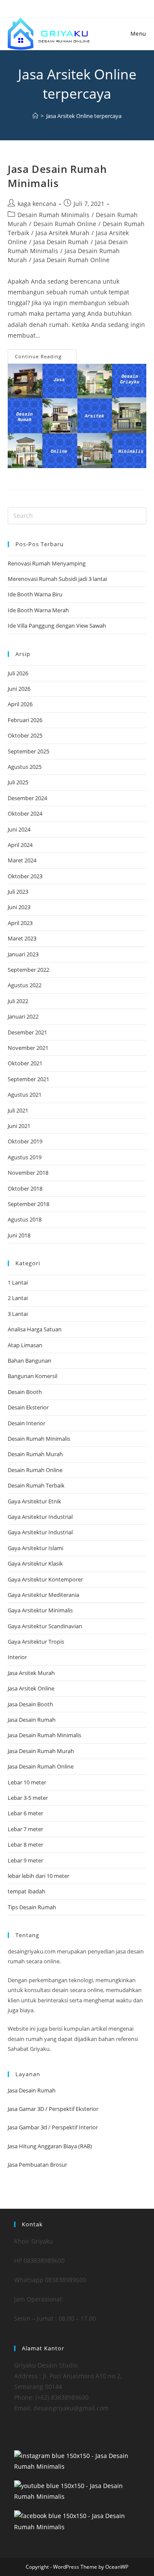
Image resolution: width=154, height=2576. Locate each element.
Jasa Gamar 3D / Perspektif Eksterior (53, 2109)
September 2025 (28, 751)
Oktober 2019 (25, 1141)
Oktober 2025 (25, 735)
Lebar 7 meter (25, 1829)
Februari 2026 (25, 720)
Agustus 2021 (25, 1094)
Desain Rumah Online (65, 224)
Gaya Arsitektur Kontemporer (45, 1579)
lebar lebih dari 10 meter (38, 1876)
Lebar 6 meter (25, 1813)
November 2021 (28, 1048)
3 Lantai (18, 1314)
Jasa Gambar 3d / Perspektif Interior (53, 2127)
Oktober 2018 (25, 1188)
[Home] (35, 116)
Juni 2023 (19, 907)
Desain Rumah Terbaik (36, 1485)
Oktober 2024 (25, 813)
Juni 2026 (19, 689)
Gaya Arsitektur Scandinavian (45, 1626)
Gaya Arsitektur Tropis (36, 1642)
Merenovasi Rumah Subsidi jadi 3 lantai (57, 579)
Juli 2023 (18, 892)
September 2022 (28, 970)
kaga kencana (37, 204)
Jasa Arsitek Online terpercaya (84, 116)
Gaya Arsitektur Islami (36, 1548)
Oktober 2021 (25, 1063)
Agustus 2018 (25, 1219)
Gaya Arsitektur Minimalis (40, 1610)
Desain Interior (27, 1423)
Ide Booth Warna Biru (35, 594)
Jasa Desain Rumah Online (71, 260)
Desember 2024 (27, 798)
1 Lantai (18, 1282)
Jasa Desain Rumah (61, 242)
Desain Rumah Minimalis (53, 215)
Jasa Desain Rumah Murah (41, 1751)
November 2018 (28, 1173)
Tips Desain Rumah (32, 1907)
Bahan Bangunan (30, 1361)
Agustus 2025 (25, 767)
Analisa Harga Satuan (35, 1329)
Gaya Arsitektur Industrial (40, 1517)
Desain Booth (25, 1392)
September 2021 (28, 1079)
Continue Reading (46, 358)
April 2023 (20, 923)
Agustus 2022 (25, 985)
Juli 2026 (18, 673)
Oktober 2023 (25, 876)
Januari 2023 (23, 954)
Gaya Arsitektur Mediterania (43, 1595)
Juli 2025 (18, 782)
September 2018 (28, 1204)
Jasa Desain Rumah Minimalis (57, 176)
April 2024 (20, 845)
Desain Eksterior (28, 1407)
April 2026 (20, 704)
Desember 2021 (27, 1032)
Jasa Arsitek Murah (62, 233)
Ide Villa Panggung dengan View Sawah (57, 626)
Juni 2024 (19, 829)
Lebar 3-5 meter (28, 1798)
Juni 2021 (19, 1126)
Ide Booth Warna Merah (38, 610)
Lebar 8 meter (25, 1844)
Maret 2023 (22, 938)
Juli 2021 (18, 1110)
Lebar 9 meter (25, 1860)
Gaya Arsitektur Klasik (35, 1563)
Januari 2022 (23, 1016)
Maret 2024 (22, 860)
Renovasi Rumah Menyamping (47, 563)
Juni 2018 (19, 1235)
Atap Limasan (25, 1345)
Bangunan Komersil (33, 1376)
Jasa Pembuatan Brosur (37, 2165)
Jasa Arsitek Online (31, 1688)
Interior (17, 1657)
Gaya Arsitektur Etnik (34, 1501)
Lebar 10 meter (27, 1782)
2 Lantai (18, 1298)
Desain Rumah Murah (35, 1454)
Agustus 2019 (25, 1157)
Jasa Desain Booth (30, 1704)
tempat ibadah (27, 1891)
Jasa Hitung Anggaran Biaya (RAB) (50, 2146)
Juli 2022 (18, 1001)
